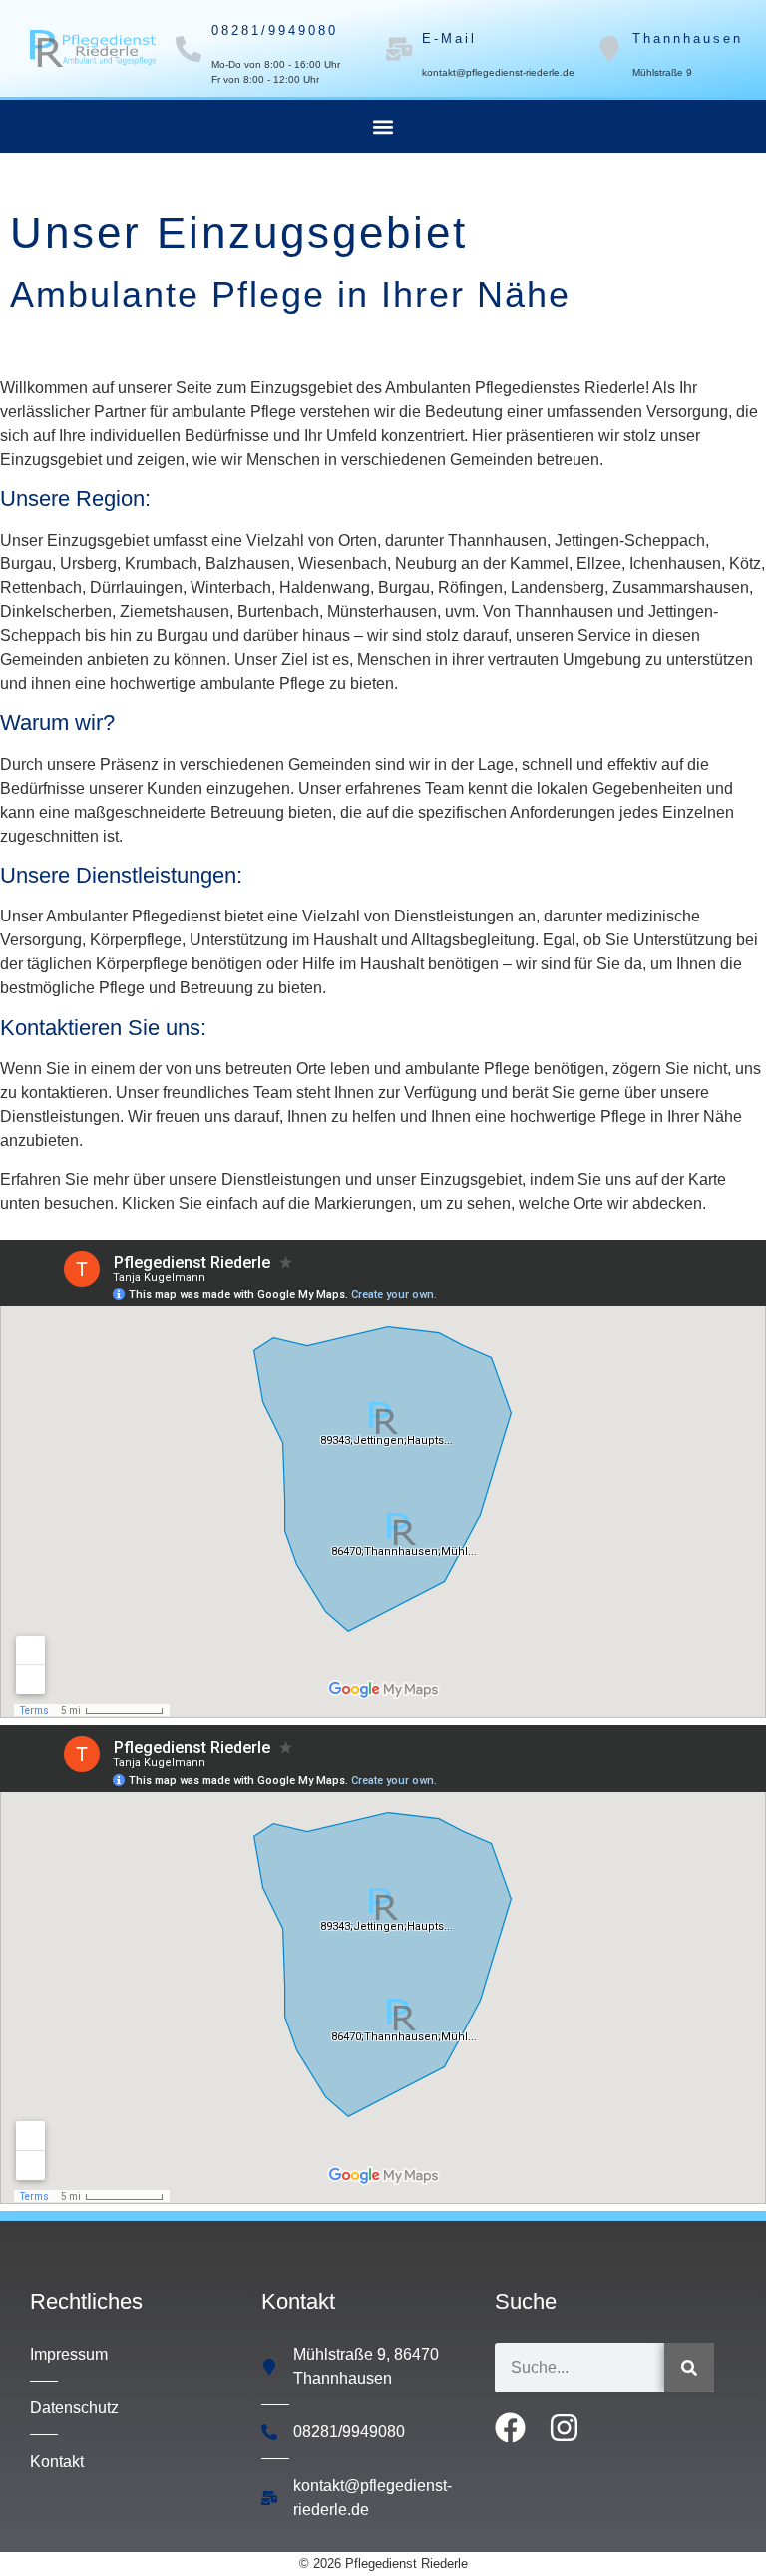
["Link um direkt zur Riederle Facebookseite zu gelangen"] (517, 2428)
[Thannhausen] (609, 49)
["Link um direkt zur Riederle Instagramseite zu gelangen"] (571, 2428)
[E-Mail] (399, 49)
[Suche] (689, 2368)
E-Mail (449, 38)
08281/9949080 (275, 30)
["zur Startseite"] (93, 48)
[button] (383, 126)
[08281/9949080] (189, 49)
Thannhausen (688, 38)
